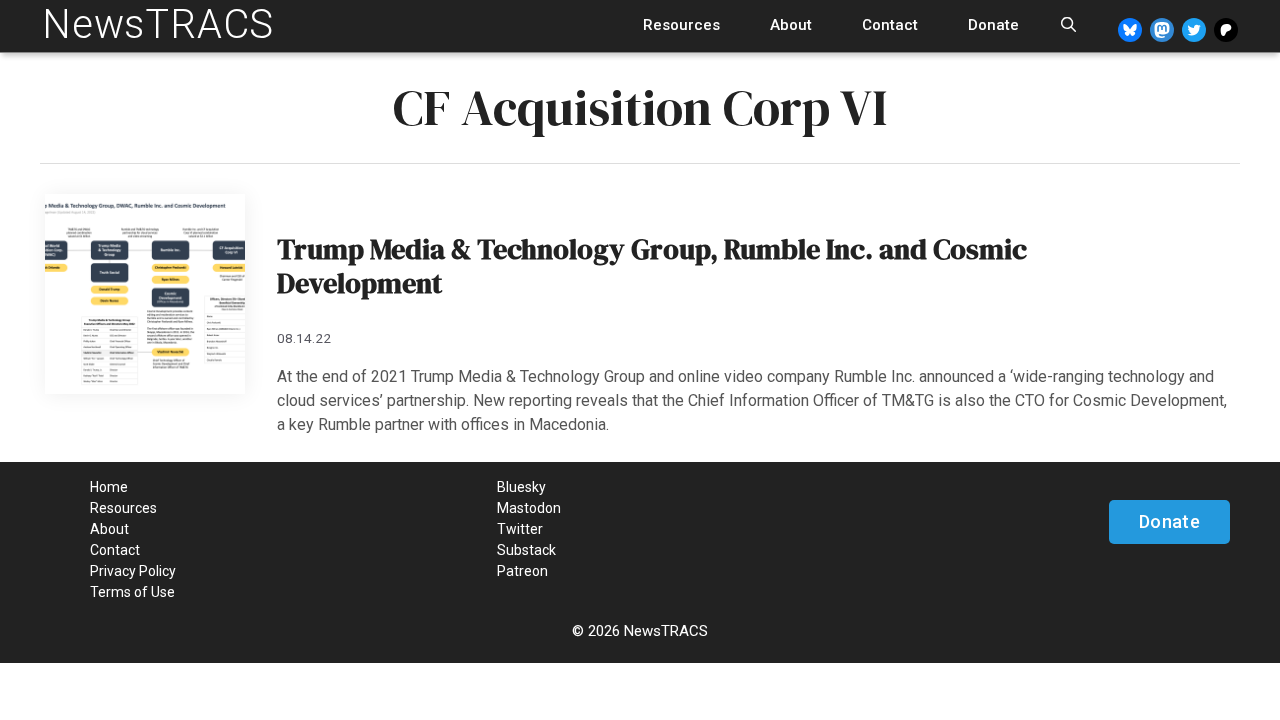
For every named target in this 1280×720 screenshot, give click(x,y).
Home (109, 487)
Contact (890, 25)
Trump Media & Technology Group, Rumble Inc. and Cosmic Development (652, 266)
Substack (526, 550)
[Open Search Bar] (1068, 25)
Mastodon (529, 508)
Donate (993, 25)
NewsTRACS (158, 24)
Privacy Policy (133, 571)
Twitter (520, 529)
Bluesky (521, 487)
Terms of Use (132, 592)
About (791, 25)
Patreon (522, 571)
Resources (681, 25)
